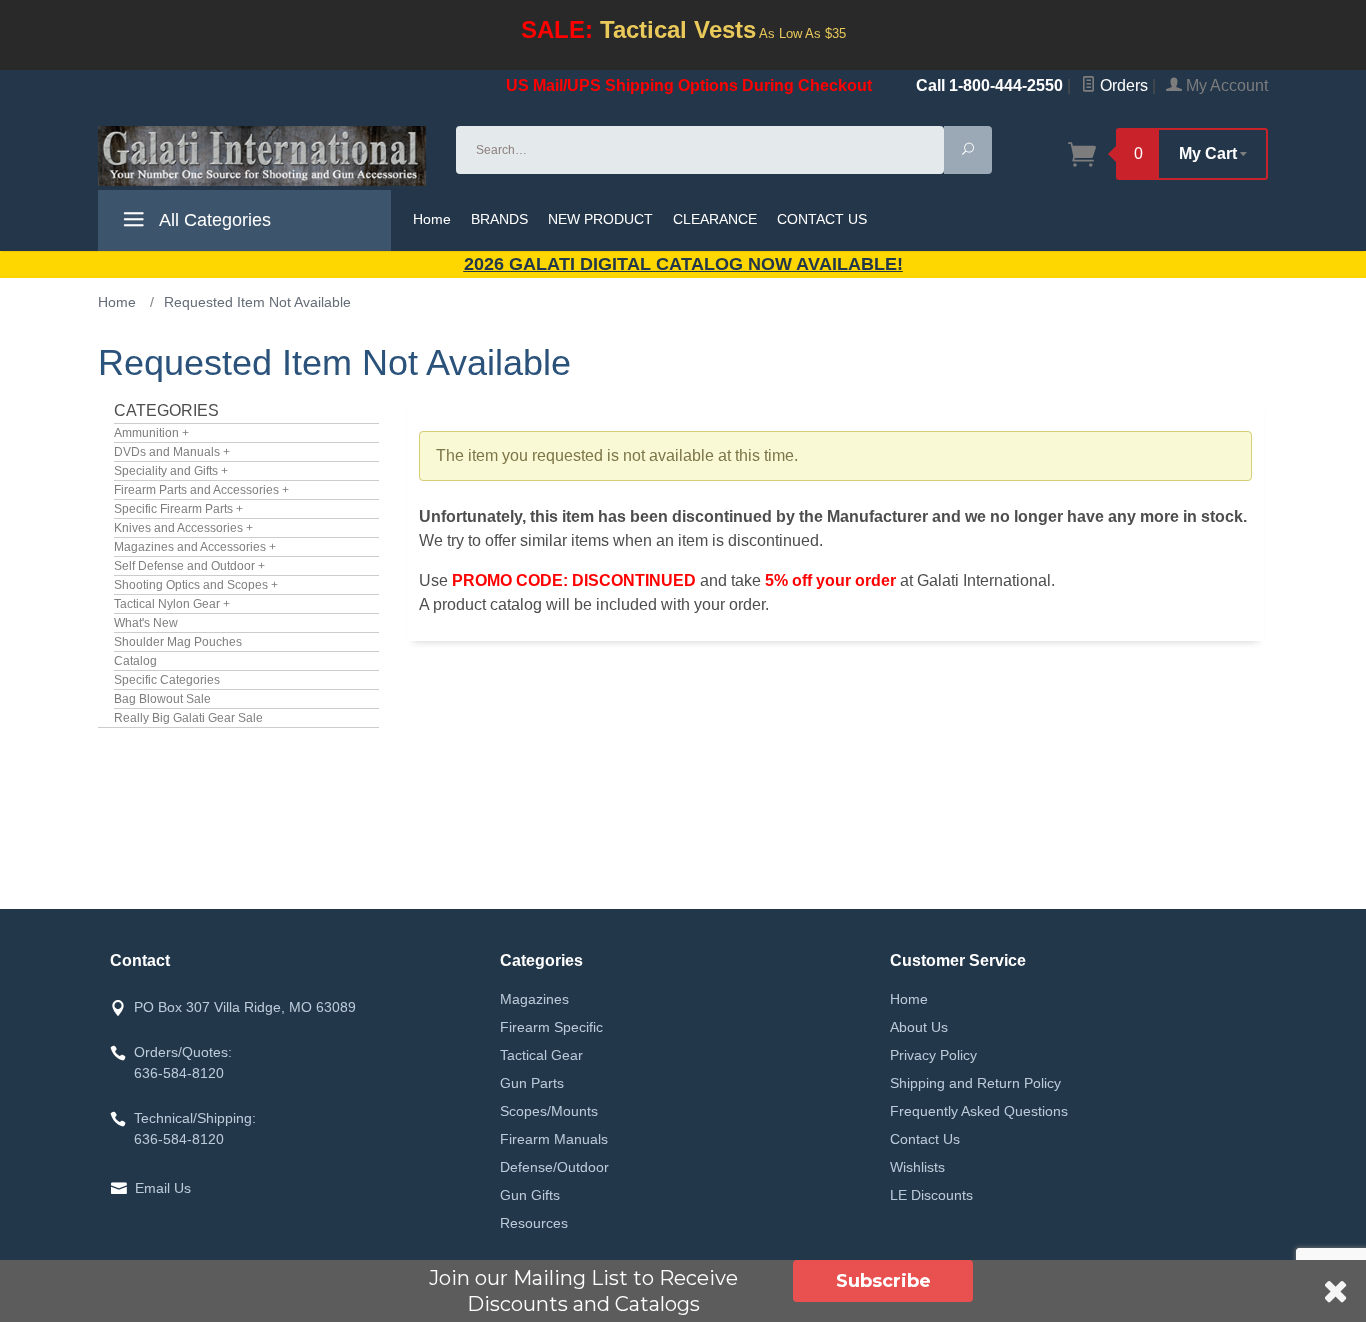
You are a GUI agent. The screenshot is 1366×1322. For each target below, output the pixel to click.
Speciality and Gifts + (171, 471)
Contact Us (925, 1139)
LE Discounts (931, 1195)
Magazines (534, 999)
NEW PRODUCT (600, 219)
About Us (919, 1027)
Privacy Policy (933, 1055)
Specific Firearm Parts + (178, 509)
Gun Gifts (530, 1195)
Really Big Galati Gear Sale (188, 718)
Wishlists (917, 1167)
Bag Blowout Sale (162, 699)
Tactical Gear (541, 1055)
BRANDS (499, 219)
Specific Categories (167, 680)
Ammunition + (151, 433)
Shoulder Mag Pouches (178, 642)
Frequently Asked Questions (979, 1111)
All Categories (213, 220)
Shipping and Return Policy (975, 1083)
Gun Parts (532, 1083)
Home (432, 219)
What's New (146, 623)
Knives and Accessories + (183, 528)
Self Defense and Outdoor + (189, 566)
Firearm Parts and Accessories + (201, 490)
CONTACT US (822, 219)
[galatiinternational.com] (265, 156)
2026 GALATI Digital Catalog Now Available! (683, 264)
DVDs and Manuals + (172, 452)
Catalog (135, 661)
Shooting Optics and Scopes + (196, 585)
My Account (1225, 85)
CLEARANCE (715, 219)
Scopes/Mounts (549, 1111)
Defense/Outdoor (554, 1167)
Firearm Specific (551, 1027)
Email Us (163, 1188)
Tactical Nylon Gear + (172, 604)
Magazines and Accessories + (195, 547)
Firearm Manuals (554, 1139)
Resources (534, 1223)
